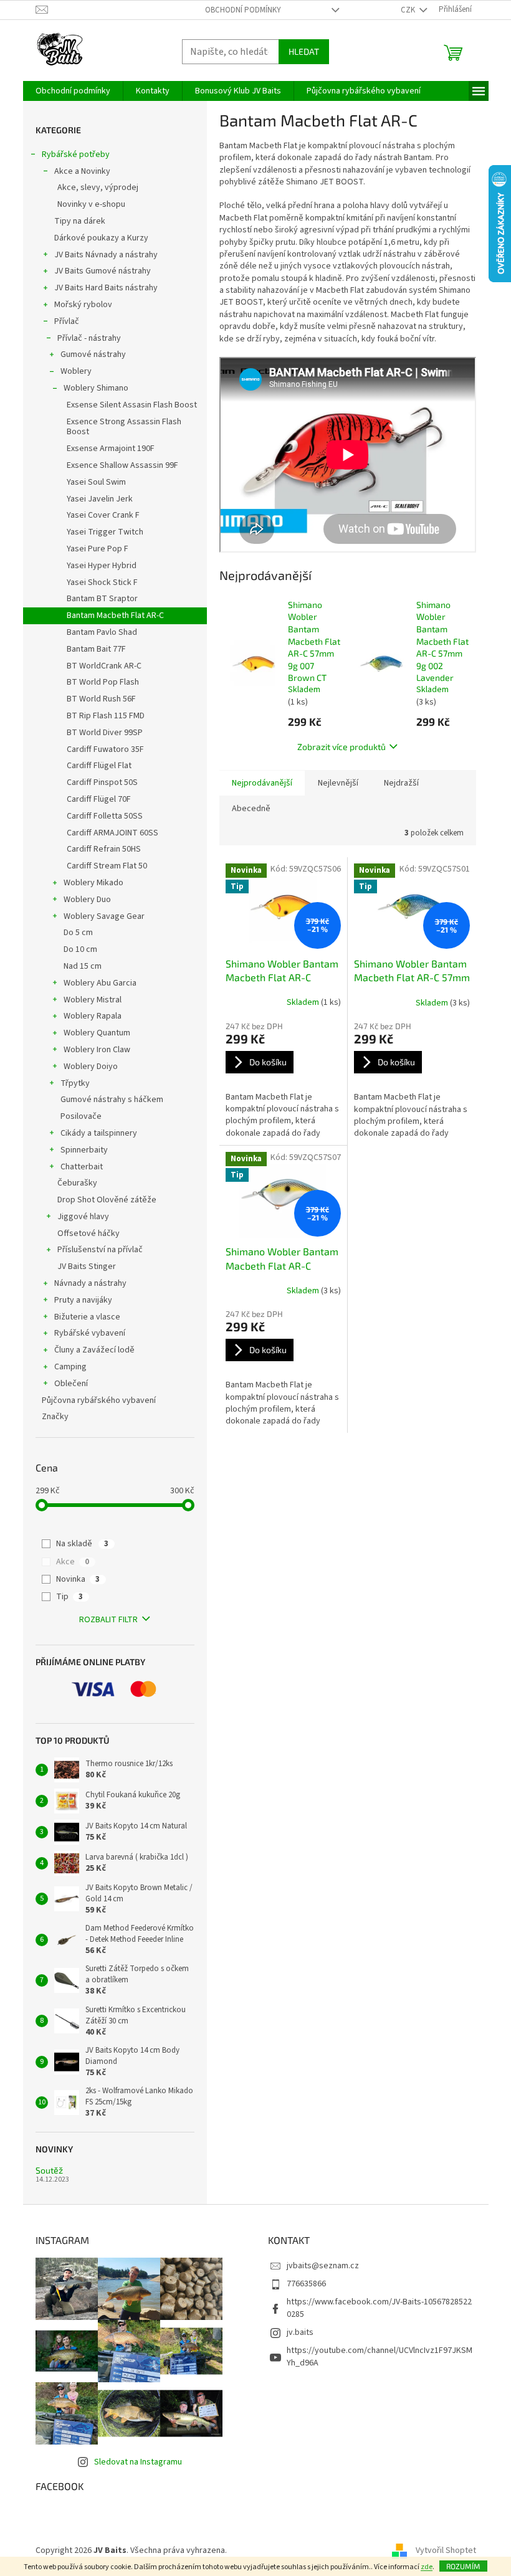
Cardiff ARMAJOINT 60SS (112, 833)
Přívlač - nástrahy (89, 338)
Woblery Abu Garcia (100, 983)
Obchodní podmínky (243, 10)
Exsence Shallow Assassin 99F (122, 465)
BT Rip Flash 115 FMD (106, 716)
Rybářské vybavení (90, 1333)
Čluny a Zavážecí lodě (94, 1350)
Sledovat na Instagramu (138, 2462)
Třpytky (75, 1083)
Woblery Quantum (97, 1033)
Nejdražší (401, 783)
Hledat (304, 51)
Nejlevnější (338, 783)
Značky (55, 1417)
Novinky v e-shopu (91, 204)
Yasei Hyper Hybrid (102, 566)
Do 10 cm (80, 949)
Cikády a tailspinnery (99, 1133)
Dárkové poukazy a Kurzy (101, 238)
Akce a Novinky (82, 171)
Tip (69, 1597)
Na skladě (82, 1544)
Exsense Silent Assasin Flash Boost (132, 405)
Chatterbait (82, 1167)
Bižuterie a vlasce (87, 1317)
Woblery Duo (87, 900)
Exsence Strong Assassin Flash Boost (124, 427)
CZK (409, 10)
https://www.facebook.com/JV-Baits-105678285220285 (379, 2308)
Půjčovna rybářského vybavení (99, 1400)
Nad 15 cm (83, 966)
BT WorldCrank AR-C (104, 666)
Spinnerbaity (84, 1150)
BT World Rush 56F (101, 699)
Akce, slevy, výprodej (98, 188)
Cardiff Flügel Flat (99, 766)
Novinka (78, 1579)
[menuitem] (73, 91)
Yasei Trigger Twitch (105, 532)
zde (427, 2567)
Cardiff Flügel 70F (99, 799)
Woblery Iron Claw (97, 1050)
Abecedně (251, 809)
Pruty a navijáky (83, 1300)
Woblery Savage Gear (104, 916)
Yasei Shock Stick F (102, 582)
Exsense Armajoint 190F (111, 449)
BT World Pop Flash (103, 682)
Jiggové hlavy (83, 1217)
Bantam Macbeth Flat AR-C (115, 615)
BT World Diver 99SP (105, 733)
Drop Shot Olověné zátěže (107, 1200)
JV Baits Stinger (87, 1267)
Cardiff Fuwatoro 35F (105, 749)
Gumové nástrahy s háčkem (112, 1100)
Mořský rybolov (83, 305)
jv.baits (300, 2332)
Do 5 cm (78, 933)
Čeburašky (77, 1183)
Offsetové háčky (88, 1233)
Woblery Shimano (96, 388)
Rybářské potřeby (76, 154)
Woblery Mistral (93, 1000)
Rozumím (463, 2566)
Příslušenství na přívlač (100, 1250)
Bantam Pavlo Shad (102, 632)
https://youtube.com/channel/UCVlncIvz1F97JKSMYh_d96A (380, 2356)
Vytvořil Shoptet (446, 2550)
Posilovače (81, 1116)
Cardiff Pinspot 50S (102, 782)
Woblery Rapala (93, 1016)
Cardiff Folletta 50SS (105, 816)
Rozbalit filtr (108, 1620)
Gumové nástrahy (93, 354)
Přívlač (67, 321)
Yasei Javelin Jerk (100, 499)
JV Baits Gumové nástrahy (103, 271)
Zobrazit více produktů (341, 747)
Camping (70, 1367)
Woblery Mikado (93, 883)
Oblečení (71, 1384)
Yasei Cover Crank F (103, 515)
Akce (73, 1562)
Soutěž (49, 2170)
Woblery (76, 371)
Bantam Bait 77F (96, 649)
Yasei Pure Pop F (98, 549)
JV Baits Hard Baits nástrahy (106, 288)
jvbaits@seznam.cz (323, 2266)
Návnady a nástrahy (90, 1283)
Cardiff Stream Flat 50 (107, 866)
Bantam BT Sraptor (102, 599)
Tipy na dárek (80, 221)
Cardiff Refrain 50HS (104, 849)
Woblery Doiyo (91, 1067)
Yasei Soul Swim (96, 482)
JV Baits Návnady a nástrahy (106, 255)
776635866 (306, 2284)
